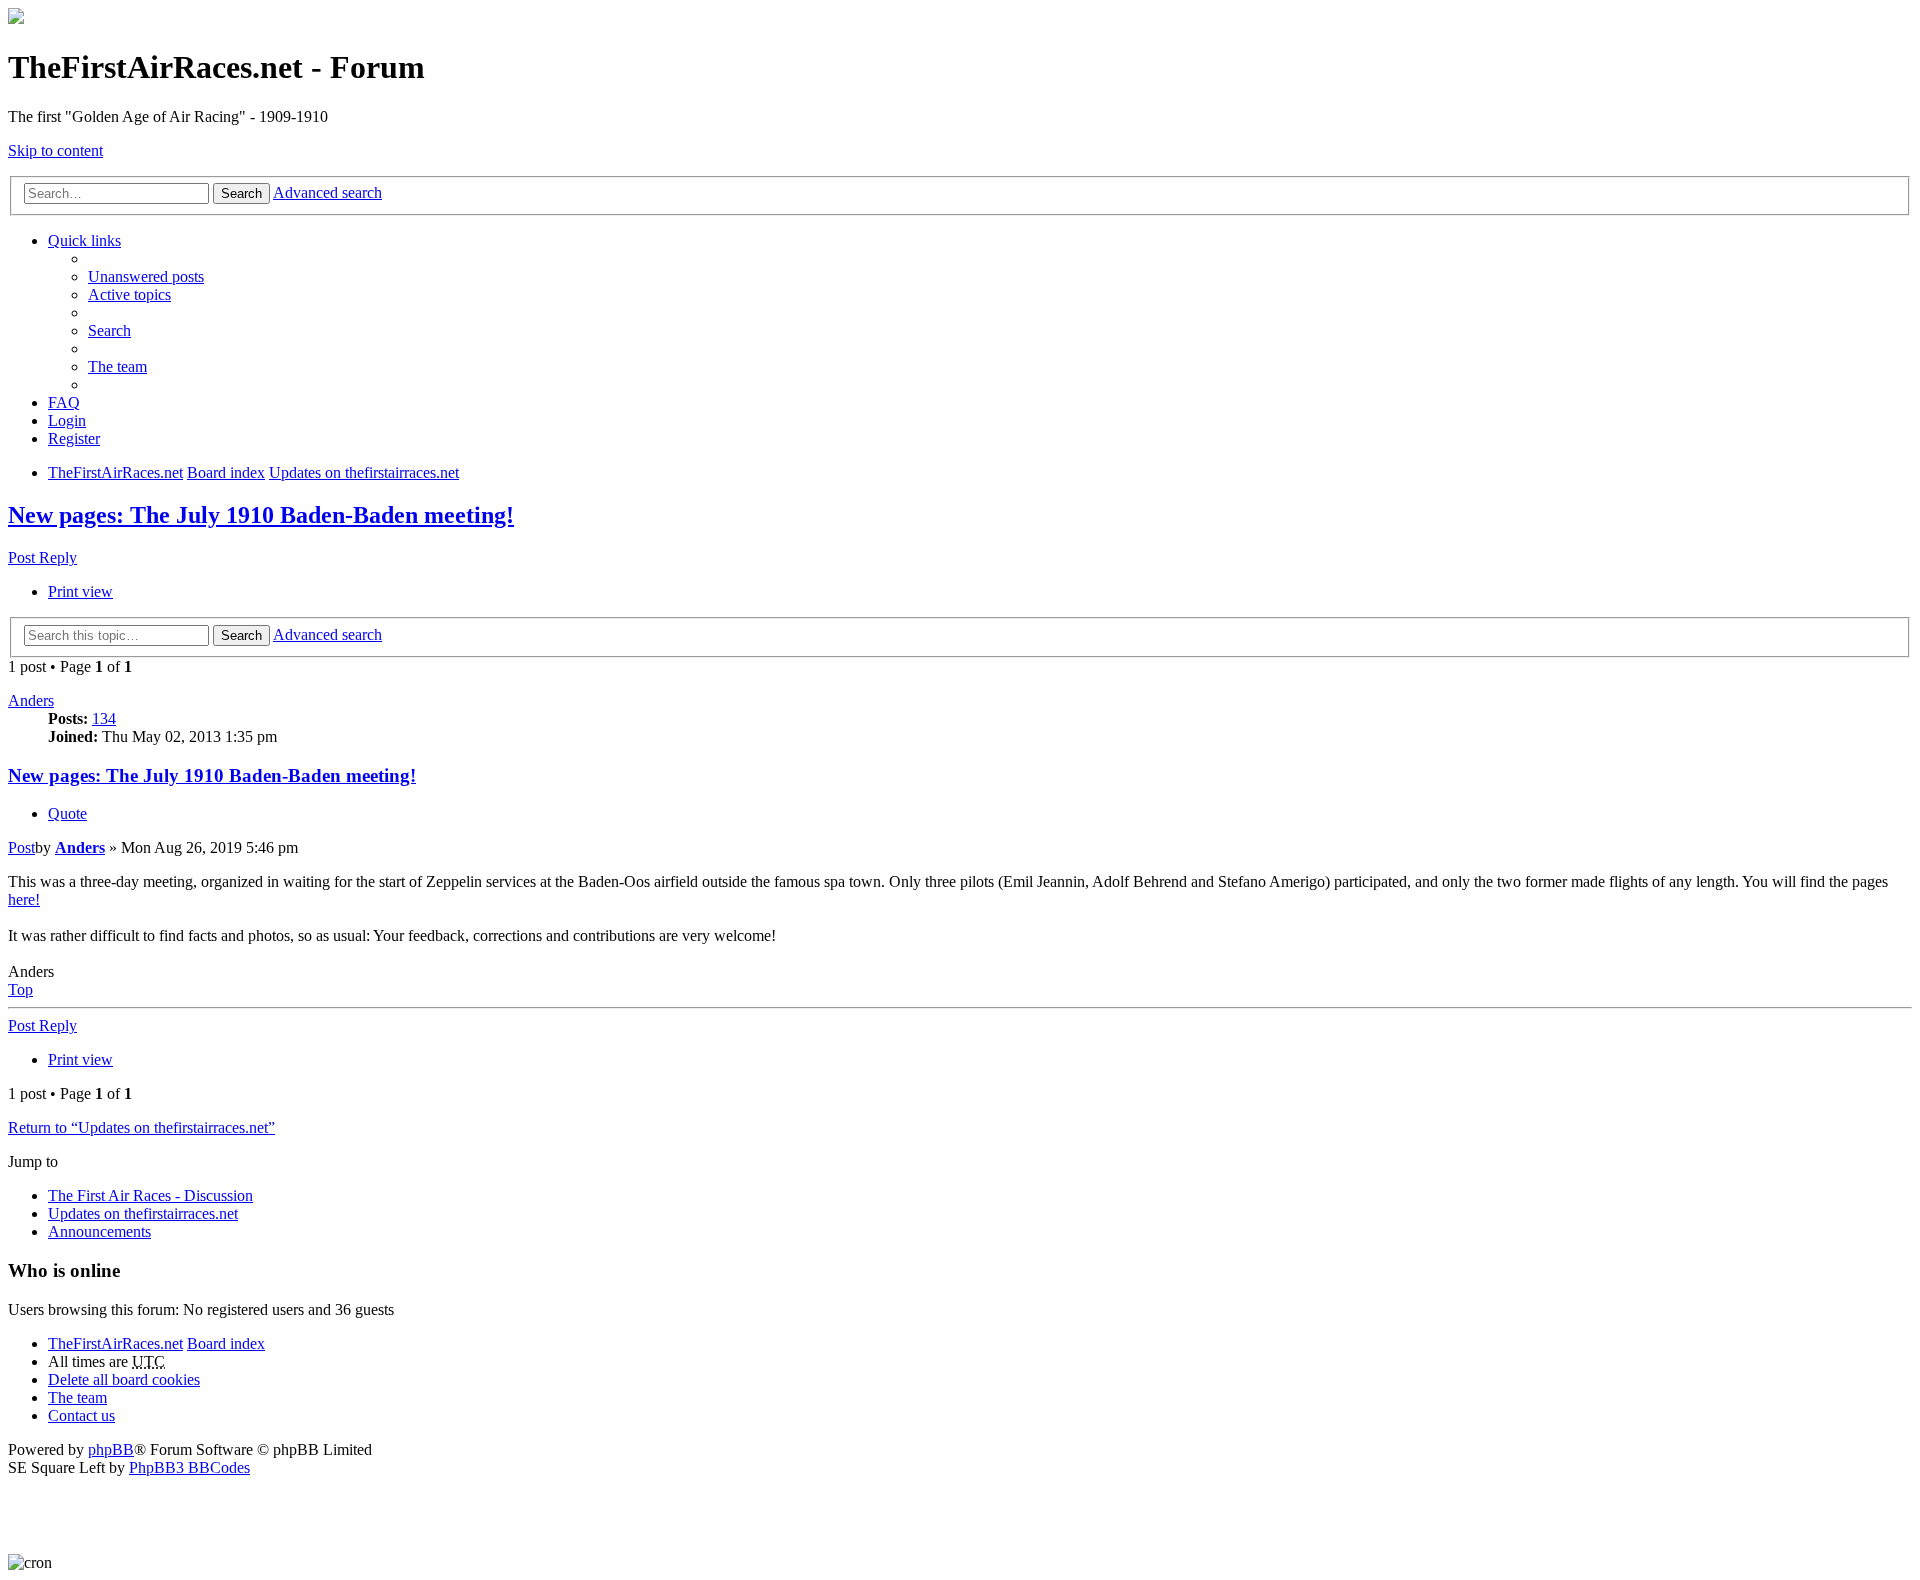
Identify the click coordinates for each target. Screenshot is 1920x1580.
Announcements (99, 1231)
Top (20, 989)
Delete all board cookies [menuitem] (124, 1379)
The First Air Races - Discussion (150, 1195)
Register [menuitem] (74, 438)
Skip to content (55, 150)
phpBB (111, 1449)
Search (241, 193)
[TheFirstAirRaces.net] (16, 18)
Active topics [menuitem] (129, 294)
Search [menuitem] (109, 330)
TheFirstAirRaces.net (115, 1343)
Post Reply (42, 557)
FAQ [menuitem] (64, 402)
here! (24, 899)
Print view (80, 591)
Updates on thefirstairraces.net (143, 1213)
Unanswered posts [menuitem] (146, 276)
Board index (226, 1343)
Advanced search (327, 192)
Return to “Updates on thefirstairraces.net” (141, 1127)
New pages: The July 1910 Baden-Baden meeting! (261, 515)
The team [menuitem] (117, 366)
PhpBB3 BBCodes (189, 1467)
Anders (31, 700)
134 (104, 718)
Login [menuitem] (67, 420)
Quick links (84, 240)
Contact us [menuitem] (81, 1415)
